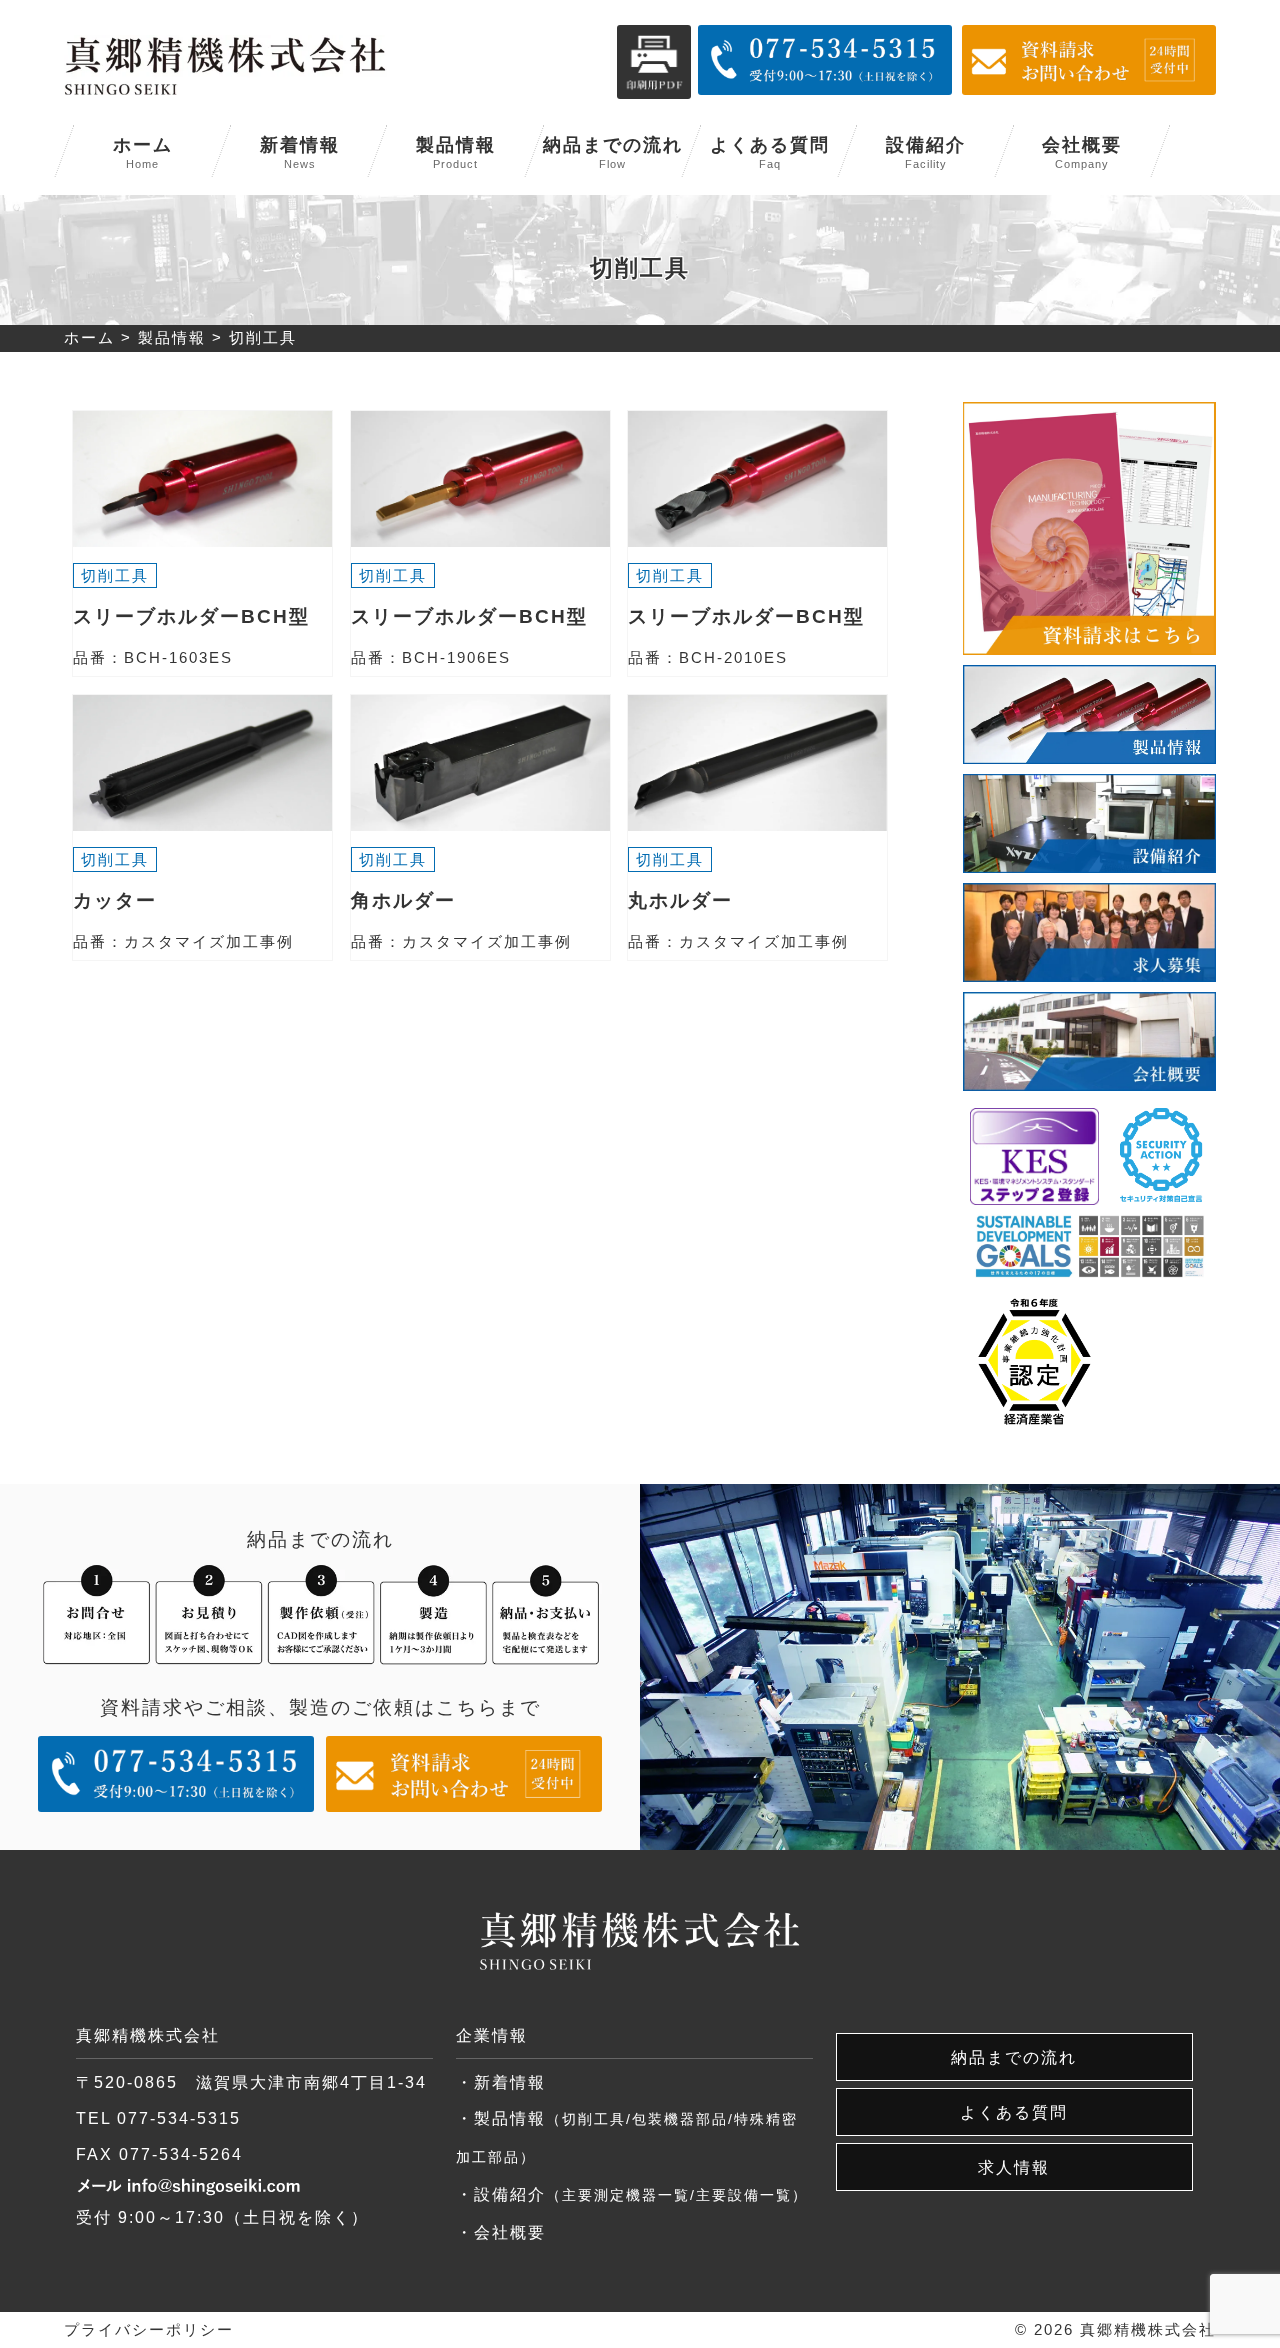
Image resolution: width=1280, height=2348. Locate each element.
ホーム (143, 152)
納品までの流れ (613, 152)
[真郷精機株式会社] (225, 65)
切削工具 (115, 575)
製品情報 (456, 152)
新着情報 (300, 152)
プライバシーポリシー (149, 2329)
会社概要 (1082, 152)
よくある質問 (770, 152)
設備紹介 (926, 152)
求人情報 (1014, 2167)
